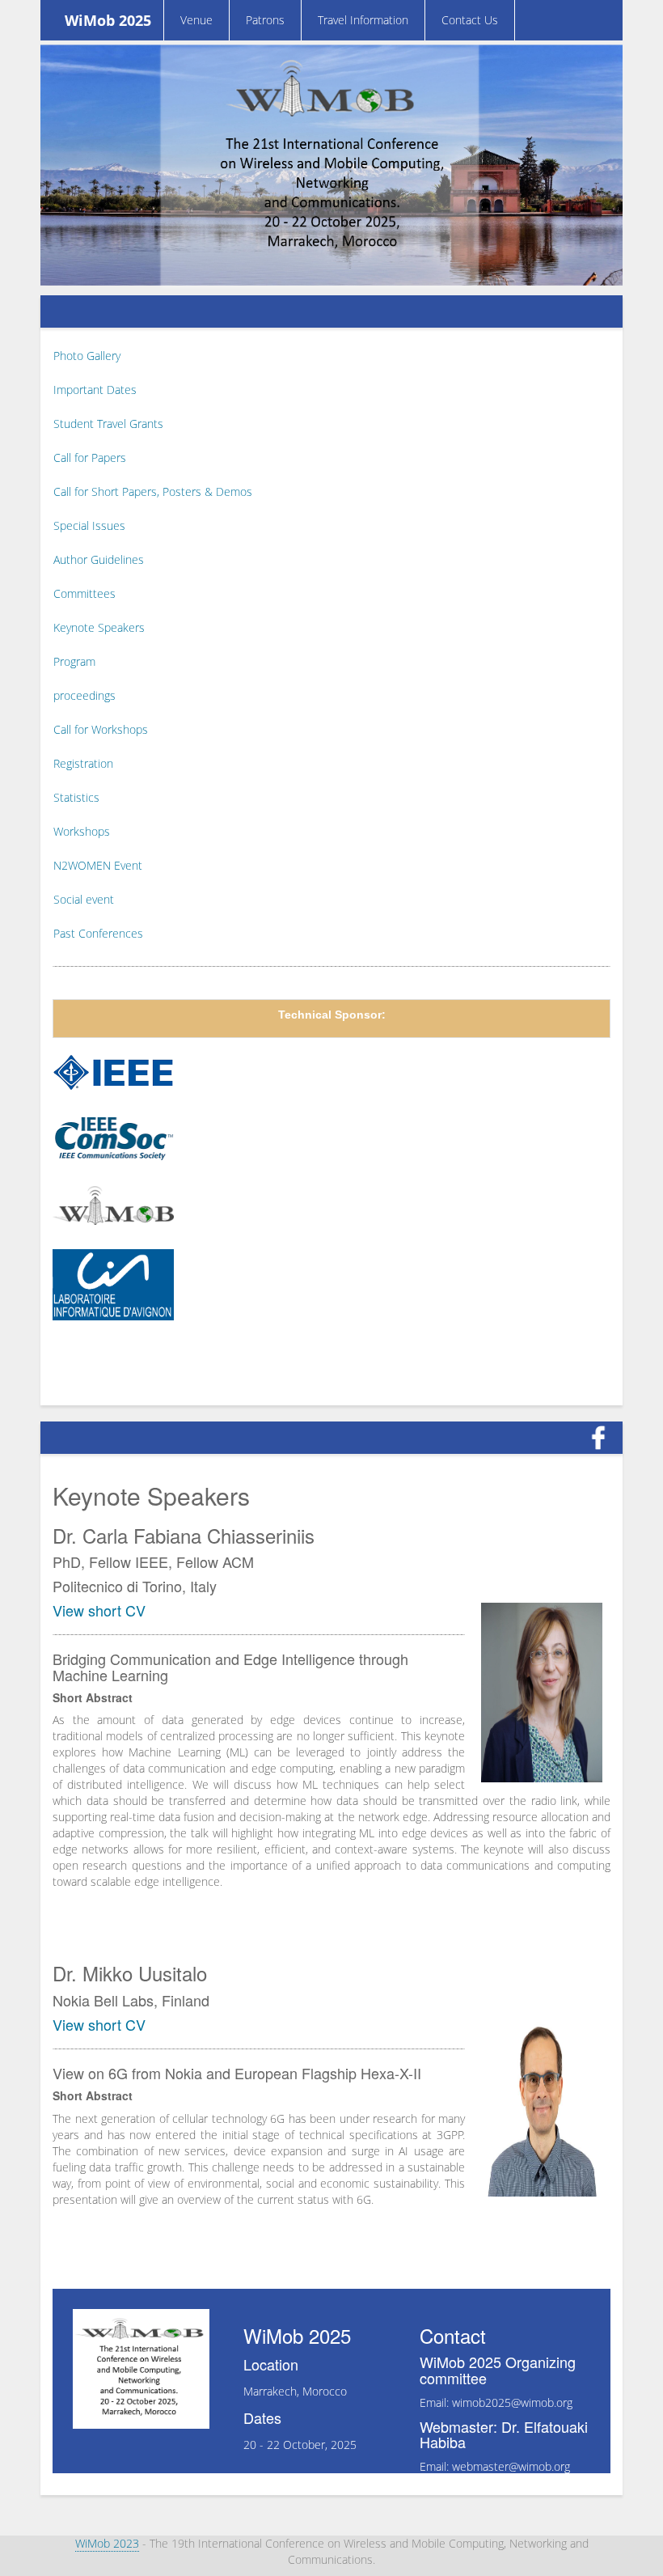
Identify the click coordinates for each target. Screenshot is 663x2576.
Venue (196, 20)
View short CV (99, 1610)
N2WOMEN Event (98, 865)
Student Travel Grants (108, 424)
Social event (84, 899)
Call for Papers (90, 458)
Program (74, 661)
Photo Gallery (87, 356)
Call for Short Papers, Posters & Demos (153, 491)
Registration (83, 763)
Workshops (82, 831)
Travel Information (363, 20)
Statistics (76, 797)
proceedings (84, 695)
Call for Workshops (101, 729)
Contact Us (470, 20)
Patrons (265, 20)
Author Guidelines (99, 559)
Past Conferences (98, 933)
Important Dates (95, 390)
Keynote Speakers (99, 627)
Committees (84, 593)
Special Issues (89, 525)
